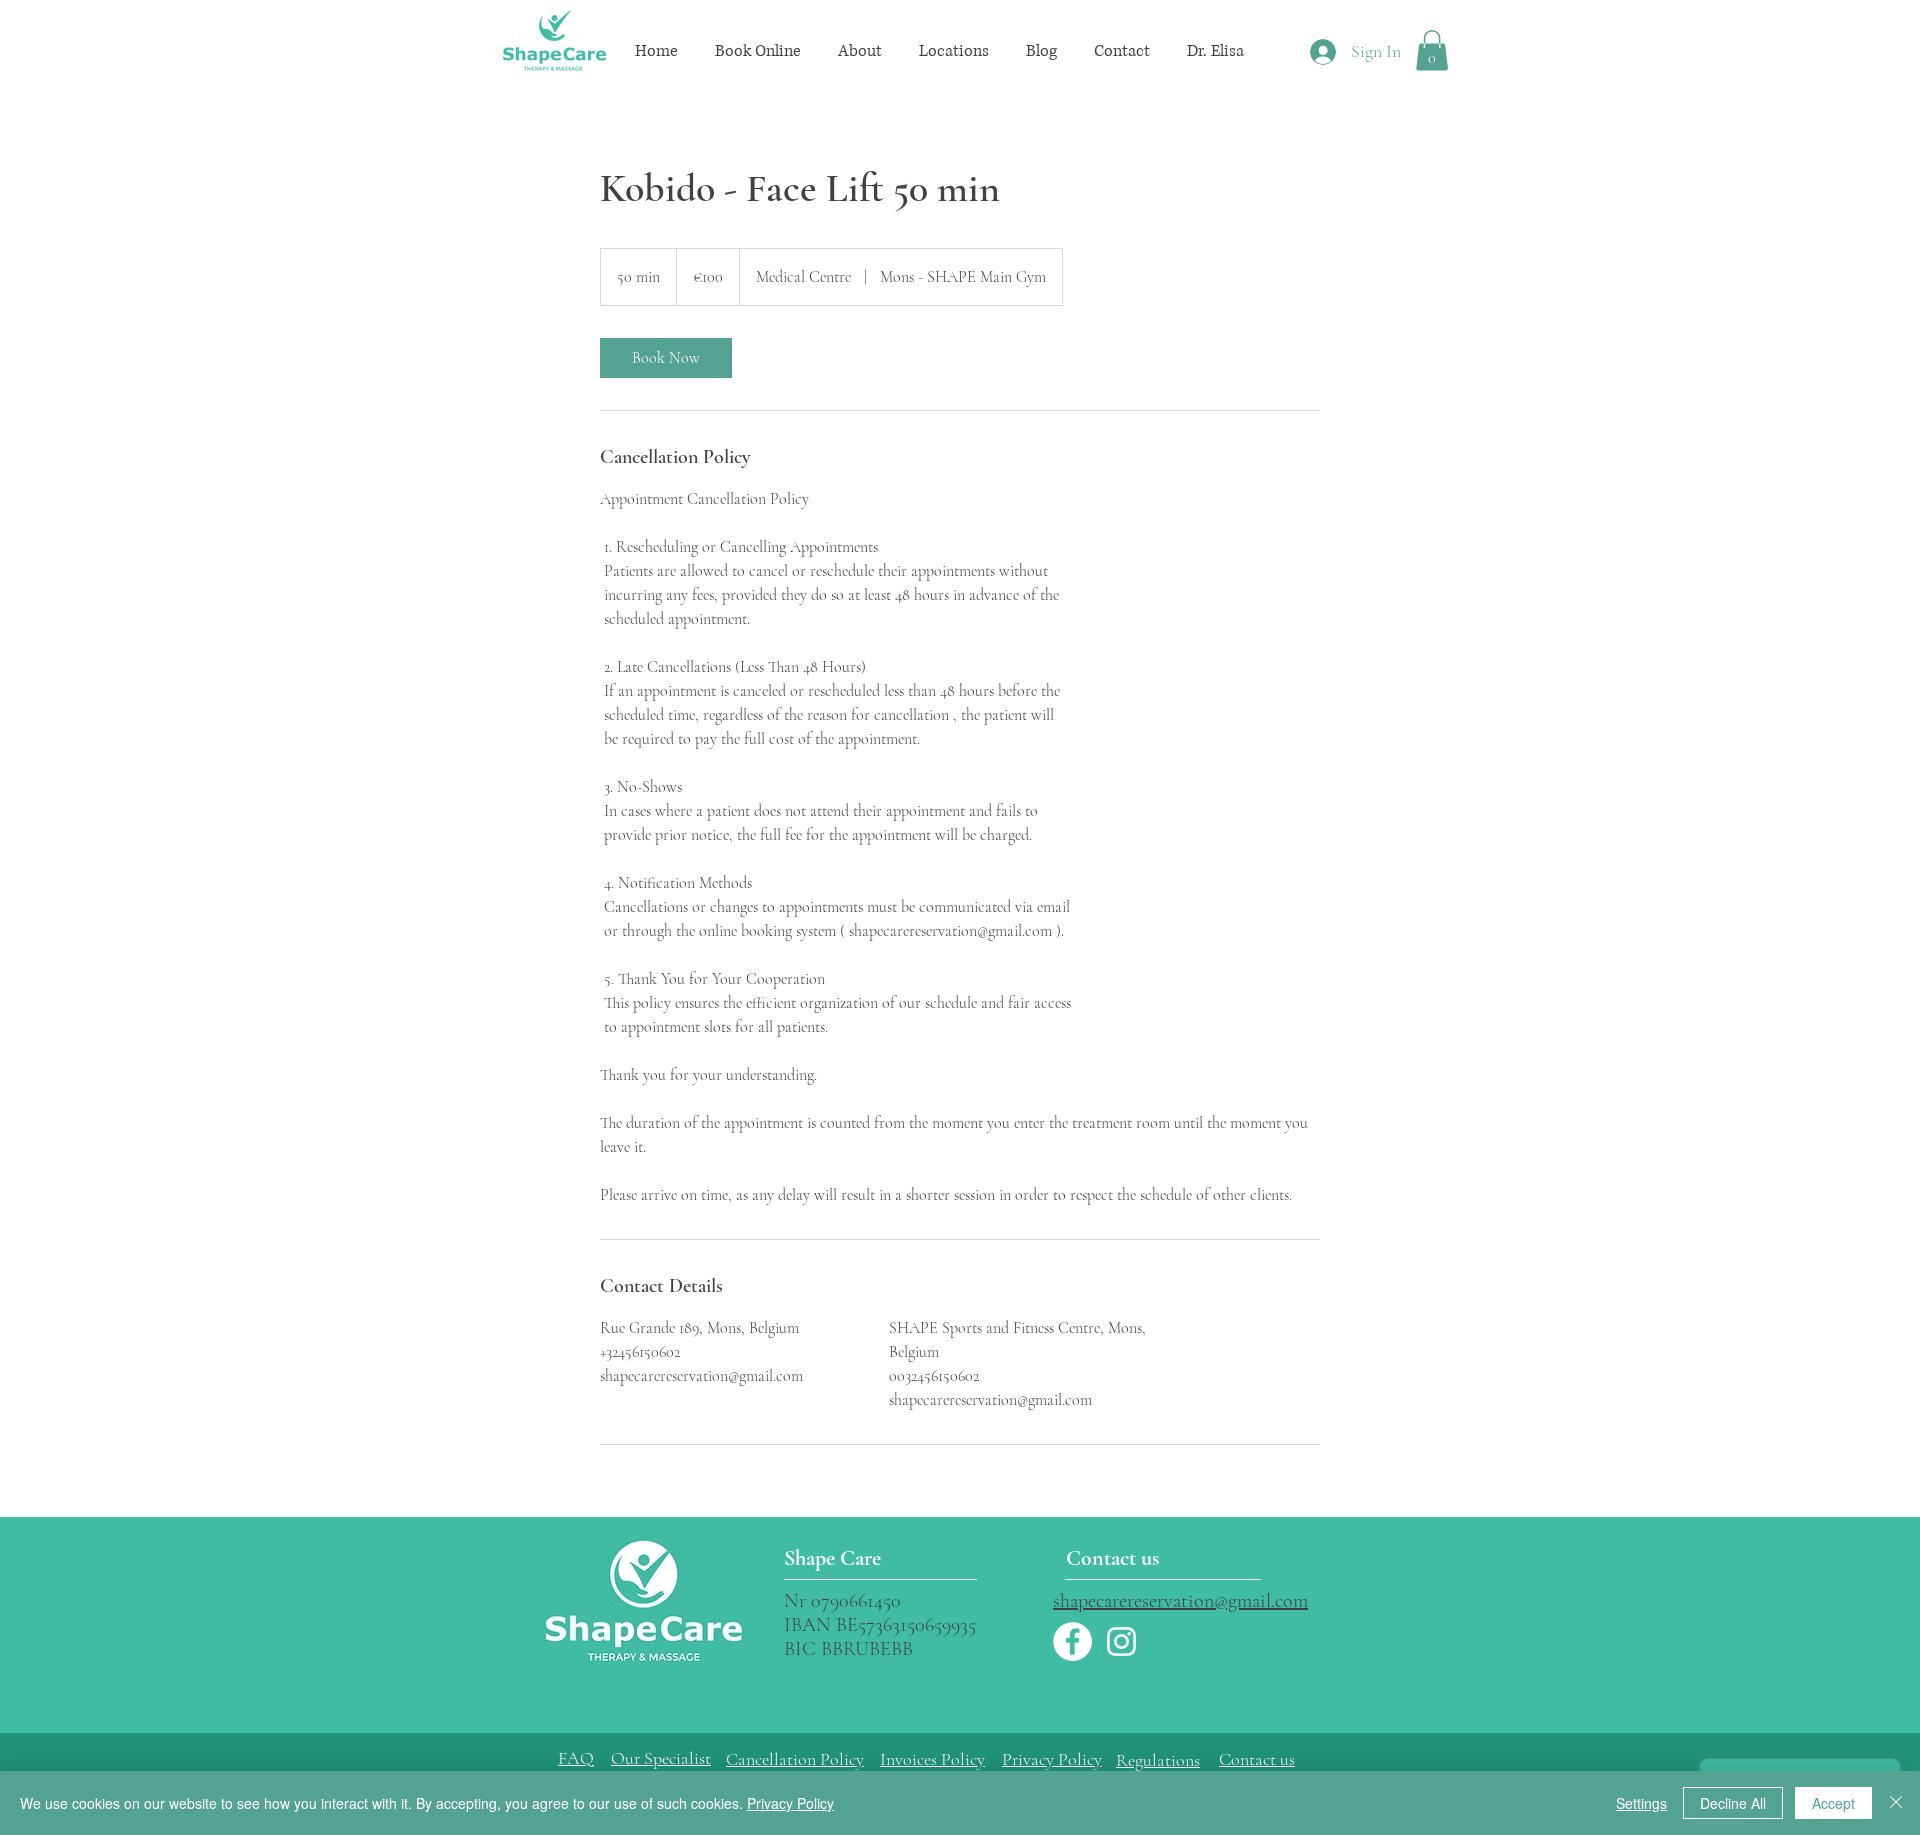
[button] (757, 51)
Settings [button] (1641, 1803)
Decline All (1733, 1803)
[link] (666, 358)
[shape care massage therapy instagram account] (1121, 1641)
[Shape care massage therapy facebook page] (1072, 1641)
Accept (1833, 1803)
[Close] (1896, 1803)
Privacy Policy (1052, 1759)
